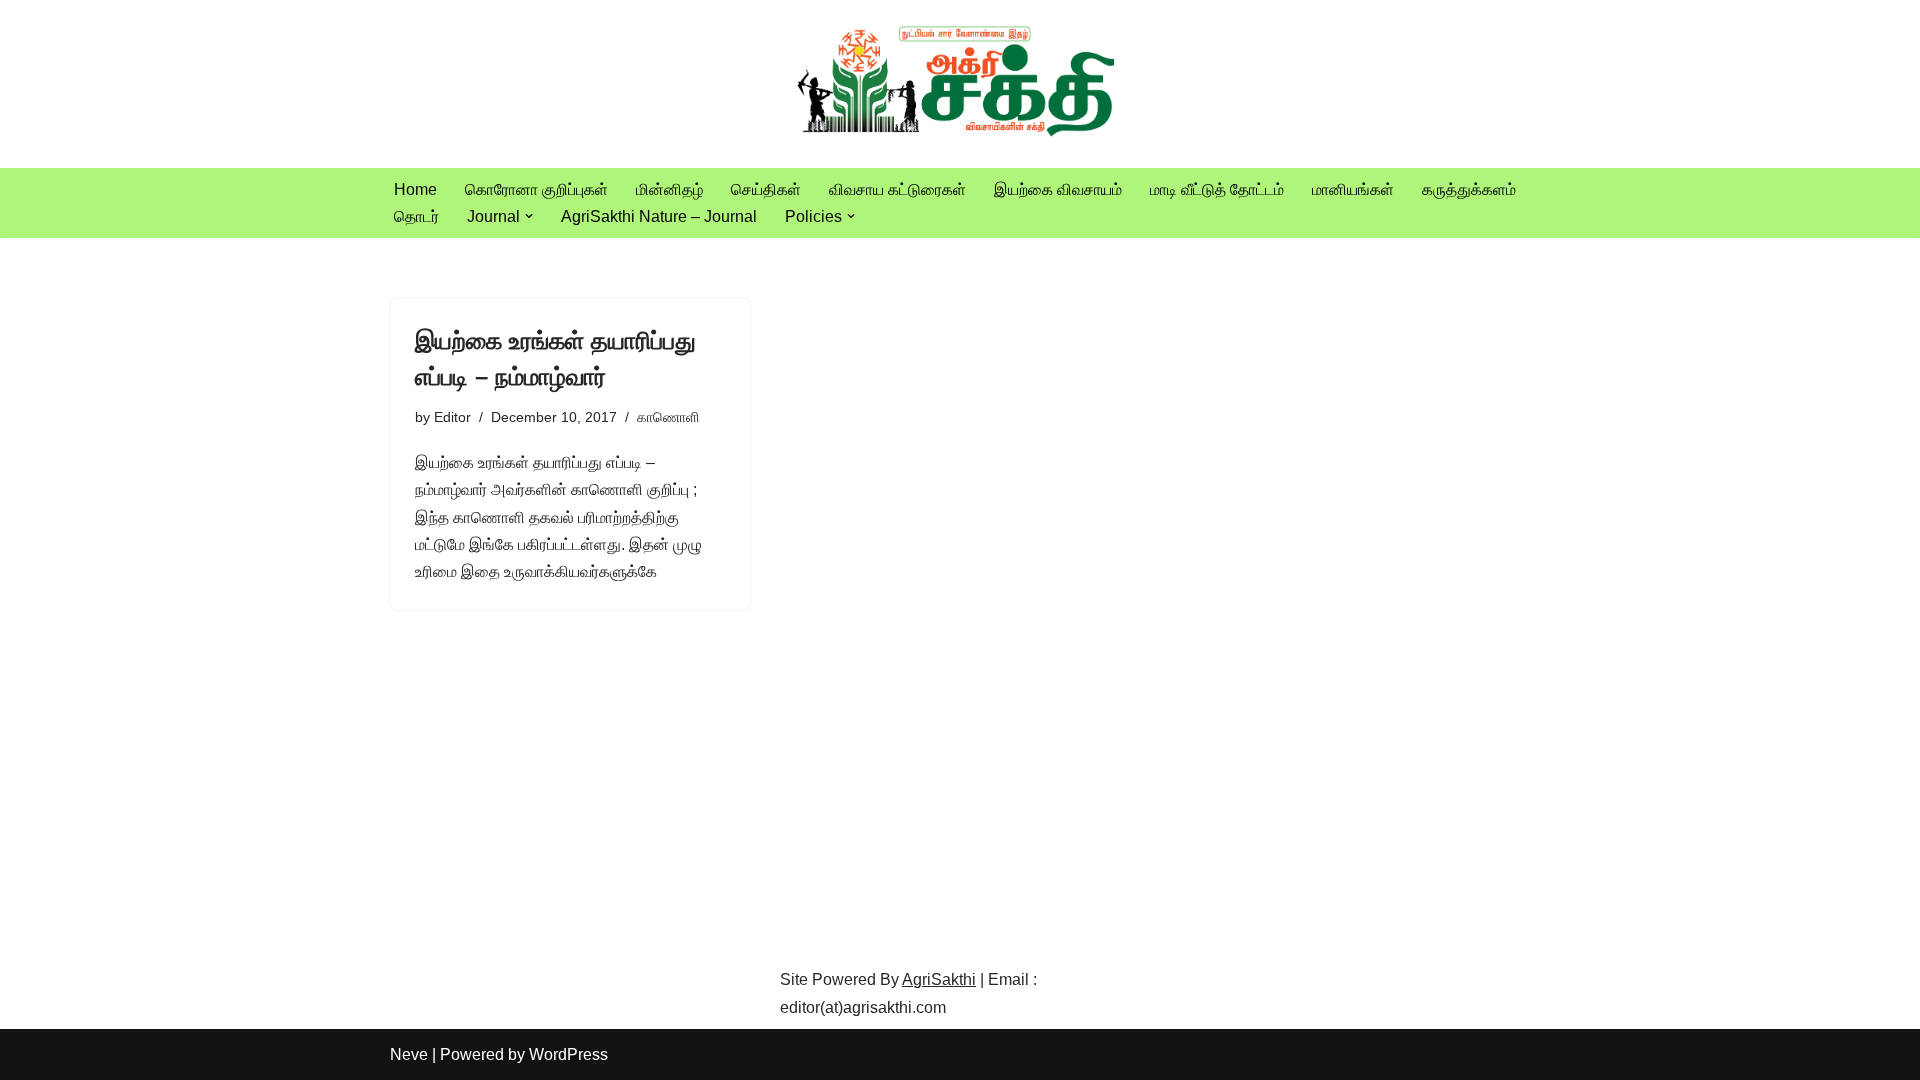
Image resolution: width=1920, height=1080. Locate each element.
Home (415, 189)
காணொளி (668, 417)
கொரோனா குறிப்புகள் (536, 189)
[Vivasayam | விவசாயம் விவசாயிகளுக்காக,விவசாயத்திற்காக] (960, 84)
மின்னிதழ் (669, 189)
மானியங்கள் (1353, 189)
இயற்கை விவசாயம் (1058, 189)
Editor (452, 417)
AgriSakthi (939, 979)
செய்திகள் (766, 189)
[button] (529, 216)
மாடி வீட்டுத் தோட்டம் (1217, 189)
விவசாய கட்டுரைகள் (897, 189)
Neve (409, 1054)
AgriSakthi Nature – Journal (659, 216)
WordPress (568, 1054)
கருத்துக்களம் (1469, 189)
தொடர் (416, 216)
